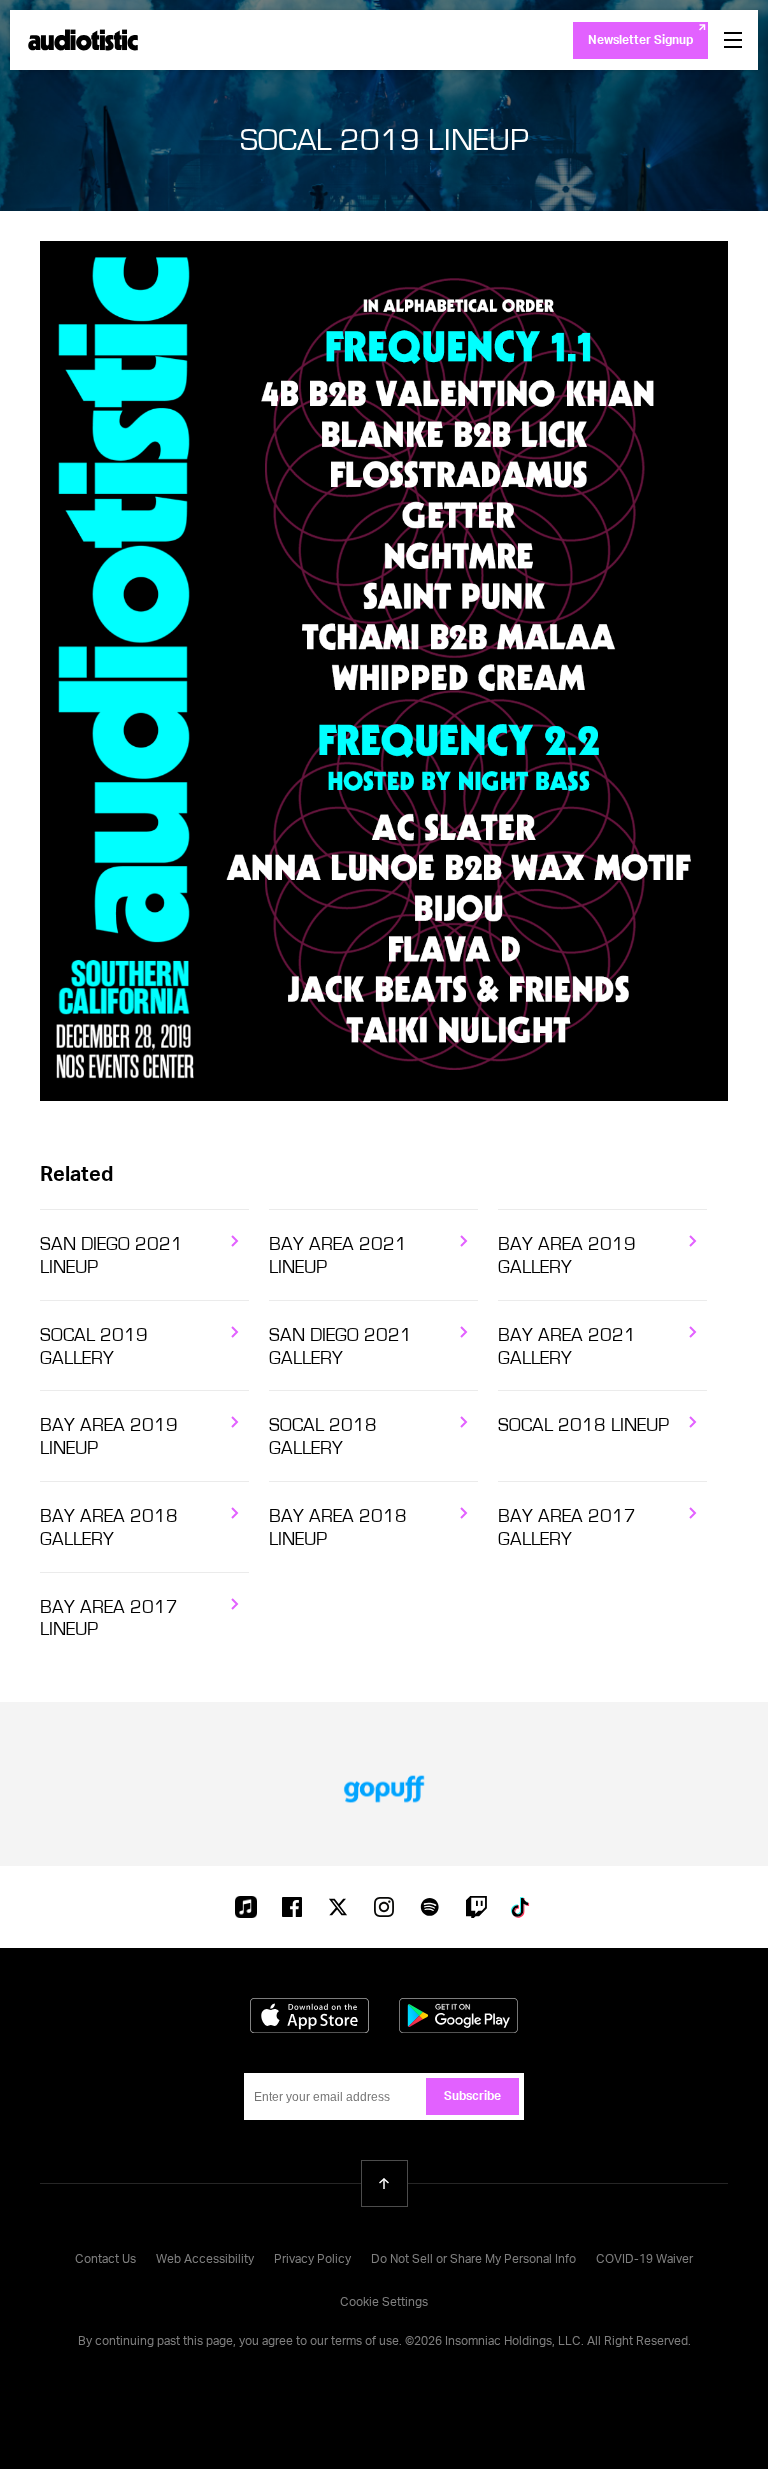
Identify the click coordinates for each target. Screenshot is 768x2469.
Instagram (384, 1907)
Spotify (430, 1907)
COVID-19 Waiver (644, 2260)
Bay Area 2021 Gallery (567, 1347)
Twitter (338, 1907)
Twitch (476, 1907)
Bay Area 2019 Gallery (567, 1256)
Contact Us (105, 2260)
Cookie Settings (384, 2303)
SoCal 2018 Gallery (323, 1437)
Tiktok (522, 1907)
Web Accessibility (205, 2260)
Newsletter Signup (640, 41)
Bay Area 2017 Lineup (109, 1619)
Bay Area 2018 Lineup (338, 1528)
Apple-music (246, 1909)
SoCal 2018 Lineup (583, 1425)
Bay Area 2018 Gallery (109, 1528)
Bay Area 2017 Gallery (567, 1528)
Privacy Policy (312, 2260)
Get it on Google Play (458, 2015)
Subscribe (472, 2097)
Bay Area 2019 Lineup (109, 1437)
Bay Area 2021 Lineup (338, 1256)
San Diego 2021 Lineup (111, 1256)
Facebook (292, 1907)
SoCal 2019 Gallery (94, 1347)
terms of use (365, 2342)
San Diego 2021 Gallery (340, 1347)
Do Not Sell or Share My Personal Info (473, 2260)
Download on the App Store (309, 2015)
